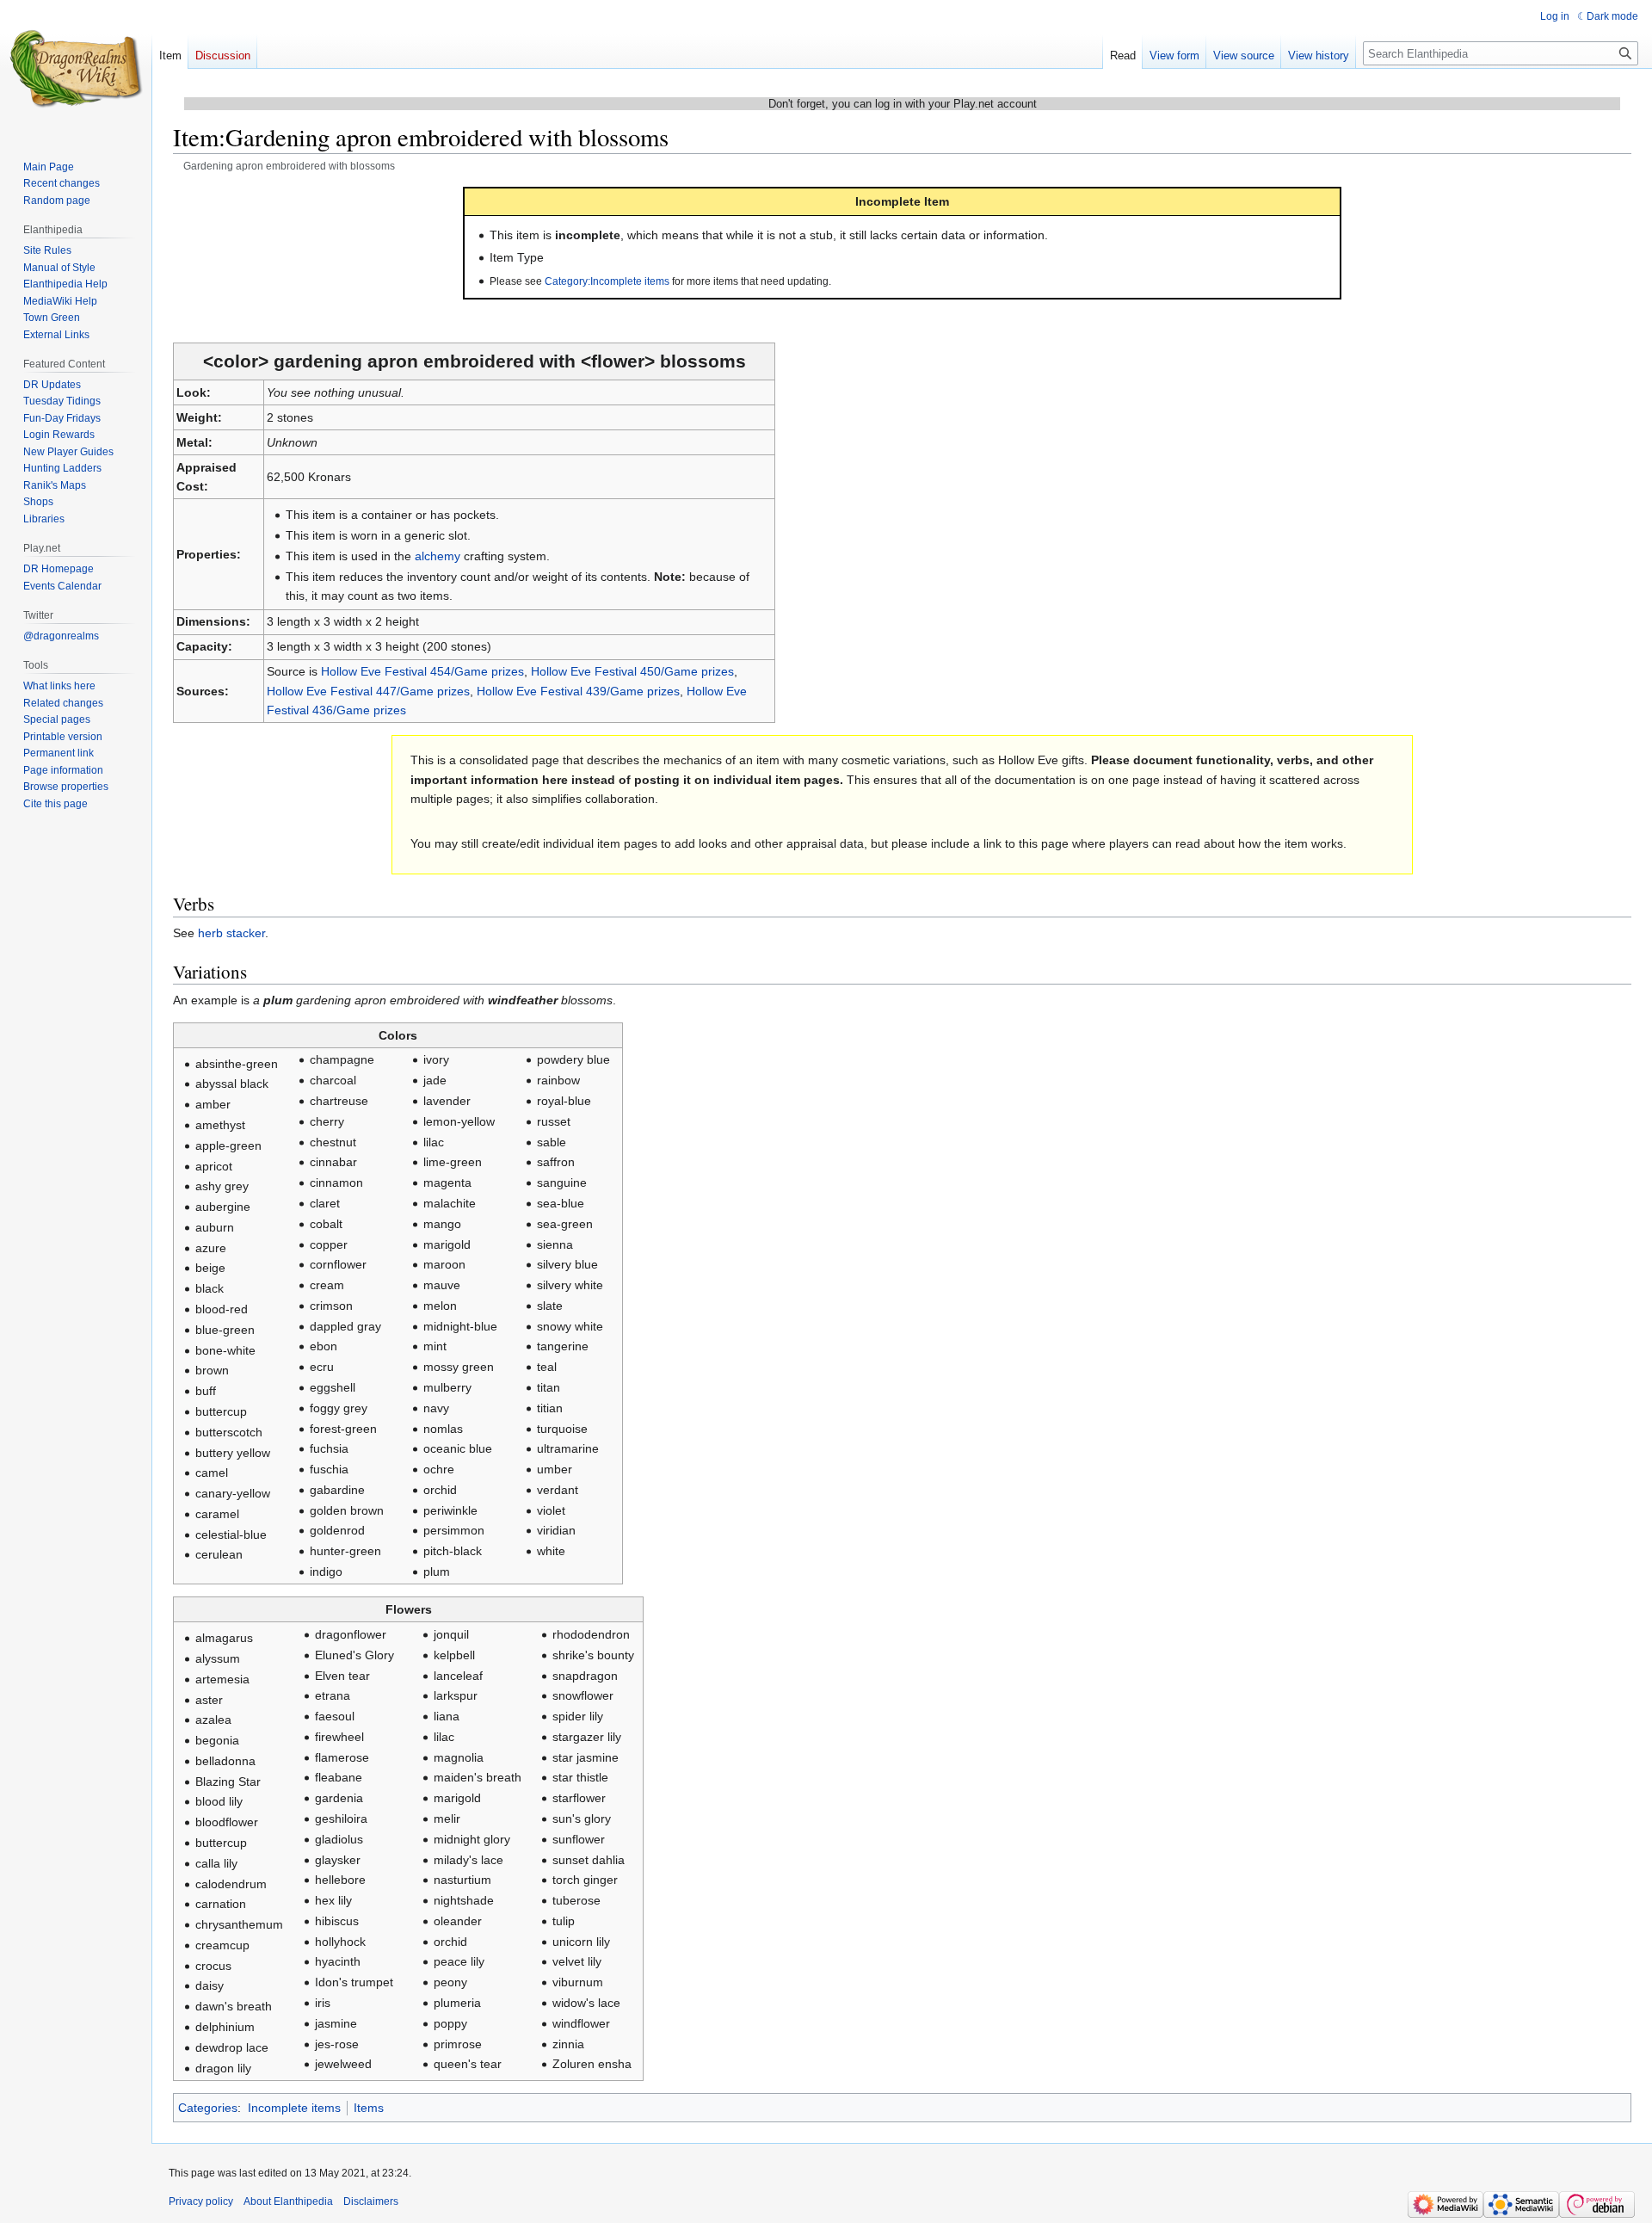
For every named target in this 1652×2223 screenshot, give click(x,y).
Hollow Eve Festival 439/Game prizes (578, 691)
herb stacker (231, 933)
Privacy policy (201, 2201)
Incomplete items (294, 2108)
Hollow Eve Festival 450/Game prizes (632, 671)
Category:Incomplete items (607, 281)
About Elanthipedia (288, 2201)
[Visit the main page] (76, 69)
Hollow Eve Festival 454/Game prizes (422, 671)
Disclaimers (371, 2201)
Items (369, 2108)
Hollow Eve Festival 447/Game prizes (368, 691)
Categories (208, 2108)
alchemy (438, 556)
